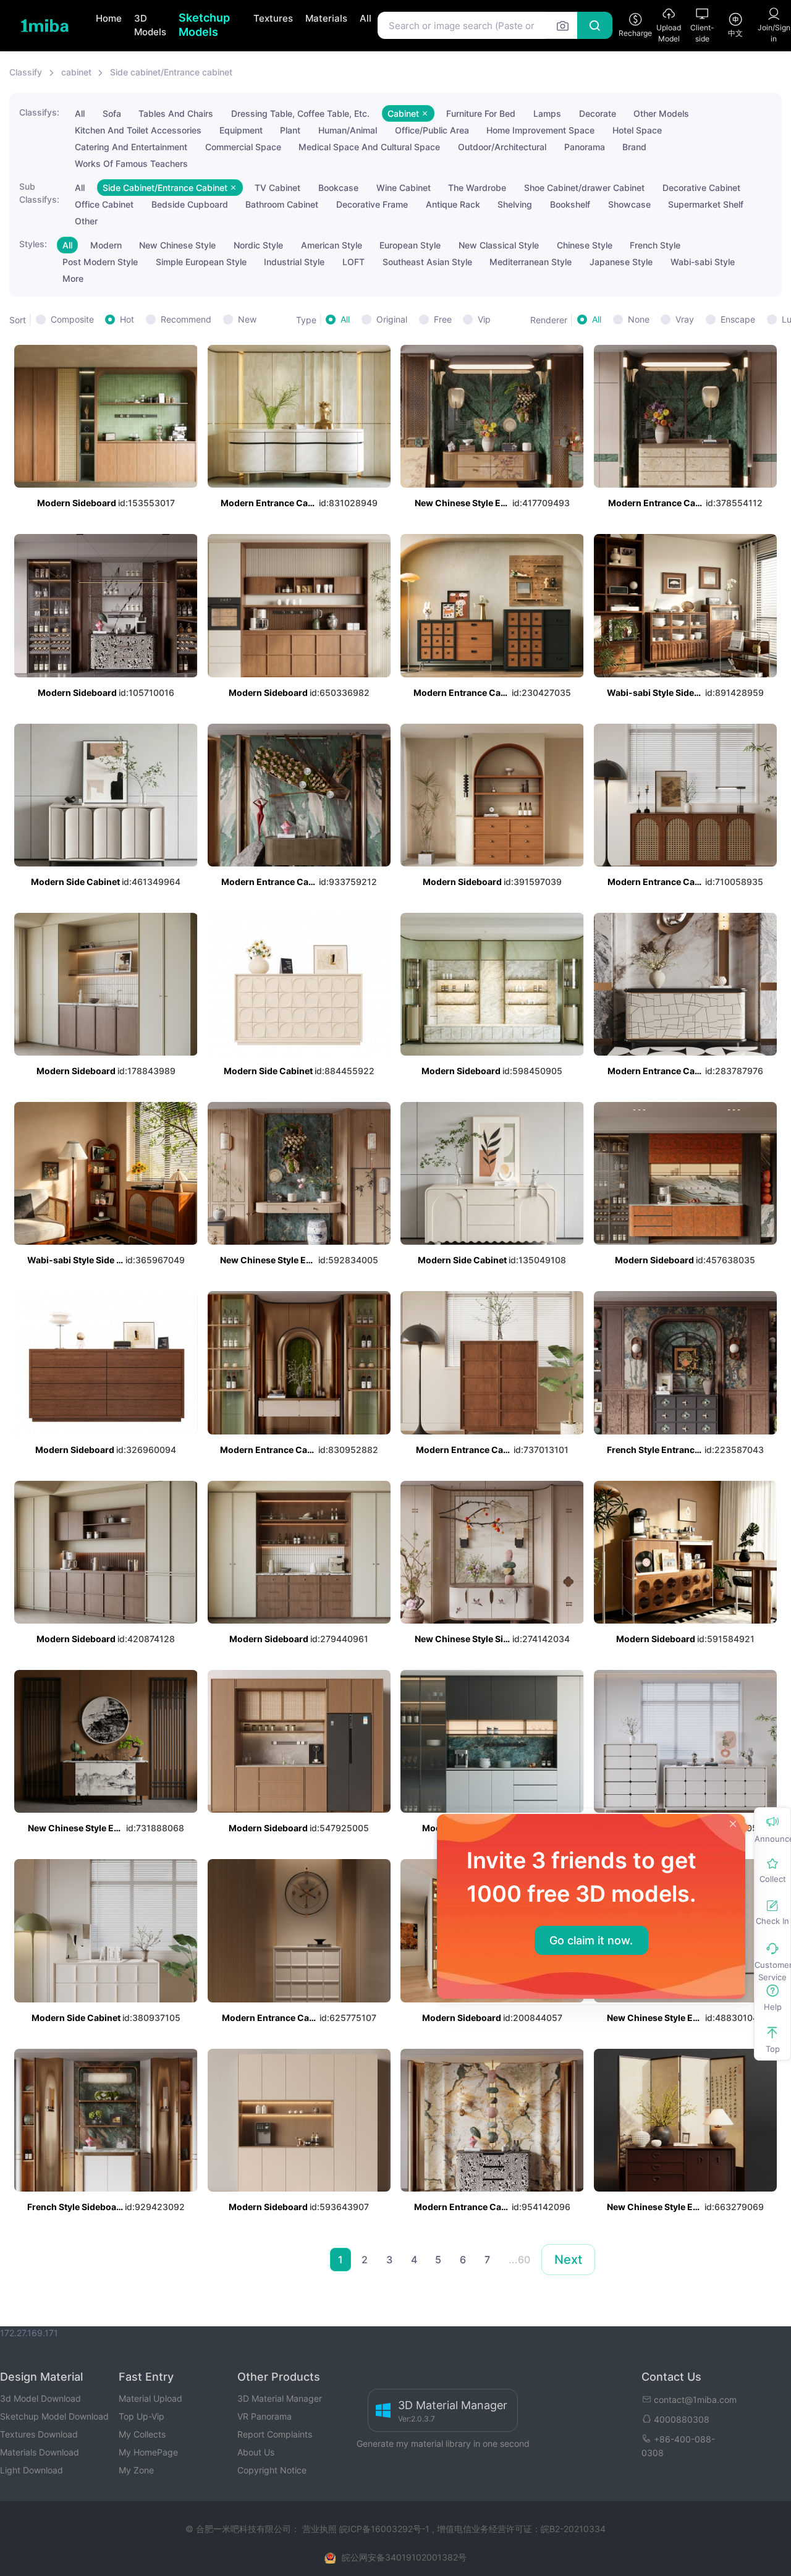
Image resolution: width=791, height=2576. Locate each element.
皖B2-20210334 (573, 2529)
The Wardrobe (477, 188)
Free (443, 319)
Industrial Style (294, 262)
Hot (127, 319)
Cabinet (404, 113)
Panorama (585, 147)
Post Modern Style (100, 262)
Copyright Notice (272, 2470)
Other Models (661, 113)
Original (392, 319)
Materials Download (40, 2452)
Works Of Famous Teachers (131, 163)
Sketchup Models (204, 25)
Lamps (547, 113)
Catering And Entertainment (131, 147)
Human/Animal (348, 130)
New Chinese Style (177, 245)
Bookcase (338, 188)
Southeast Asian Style (427, 262)
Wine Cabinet (404, 188)
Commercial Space (243, 147)
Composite (72, 319)
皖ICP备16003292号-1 (384, 2529)
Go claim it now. (591, 1940)
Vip (484, 319)
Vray (685, 319)
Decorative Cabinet (701, 188)
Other (86, 221)
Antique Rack (453, 204)
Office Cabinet (104, 204)
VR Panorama (264, 2416)
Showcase (629, 204)
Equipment (241, 130)
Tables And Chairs (176, 113)
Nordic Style (258, 245)
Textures (273, 18)
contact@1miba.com (695, 2400)
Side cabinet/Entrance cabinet (171, 72)
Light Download (32, 2470)
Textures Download (39, 2434)
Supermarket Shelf (706, 204)
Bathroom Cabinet (282, 204)
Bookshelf (570, 204)
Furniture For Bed (481, 113)
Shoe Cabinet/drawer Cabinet (584, 188)
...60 (519, 2260)
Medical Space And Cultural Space (369, 147)
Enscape (738, 319)
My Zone (136, 2470)
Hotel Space (637, 130)
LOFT (353, 262)
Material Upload (150, 2398)
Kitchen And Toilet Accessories (138, 130)
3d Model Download (40, 2398)
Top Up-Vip (142, 2416)
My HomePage (148, 2452)
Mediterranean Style (531, 262)
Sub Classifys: (39, 193)
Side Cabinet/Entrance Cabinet (166, 188)
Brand (634, 147)
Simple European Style (201, 262)
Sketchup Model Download (54, 2416)
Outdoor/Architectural (502, 147)
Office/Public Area (432, 130)
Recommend (186, 319)
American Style (332, 245)
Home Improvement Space (540, 130)
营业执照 (321, 2529)
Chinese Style (585, 245)
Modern (106, 245)
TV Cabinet (277, 188)
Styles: (33, 244)
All (366, 18)
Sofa (112, 113)
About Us (256, 2452)
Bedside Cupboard (190, 204)
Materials (326, 18)
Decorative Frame (372, 204)
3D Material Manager (280, 2398)
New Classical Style (499, 245)
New (247, 319)
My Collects (142, 2434)
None (639, 319)
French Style (655, 245)
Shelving (515, 204)
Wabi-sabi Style (703, 262)
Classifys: (39, 112)
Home (109, 18)
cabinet (76, 72)
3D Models (150, 25)
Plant (290, 130)
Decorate (598, 113)
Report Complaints (275, 2434)
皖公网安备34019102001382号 (404, 2557)
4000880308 (682, 2419)
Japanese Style (621, 262)
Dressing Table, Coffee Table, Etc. (300, 113)
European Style (410, 245)
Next (568, 2260)
